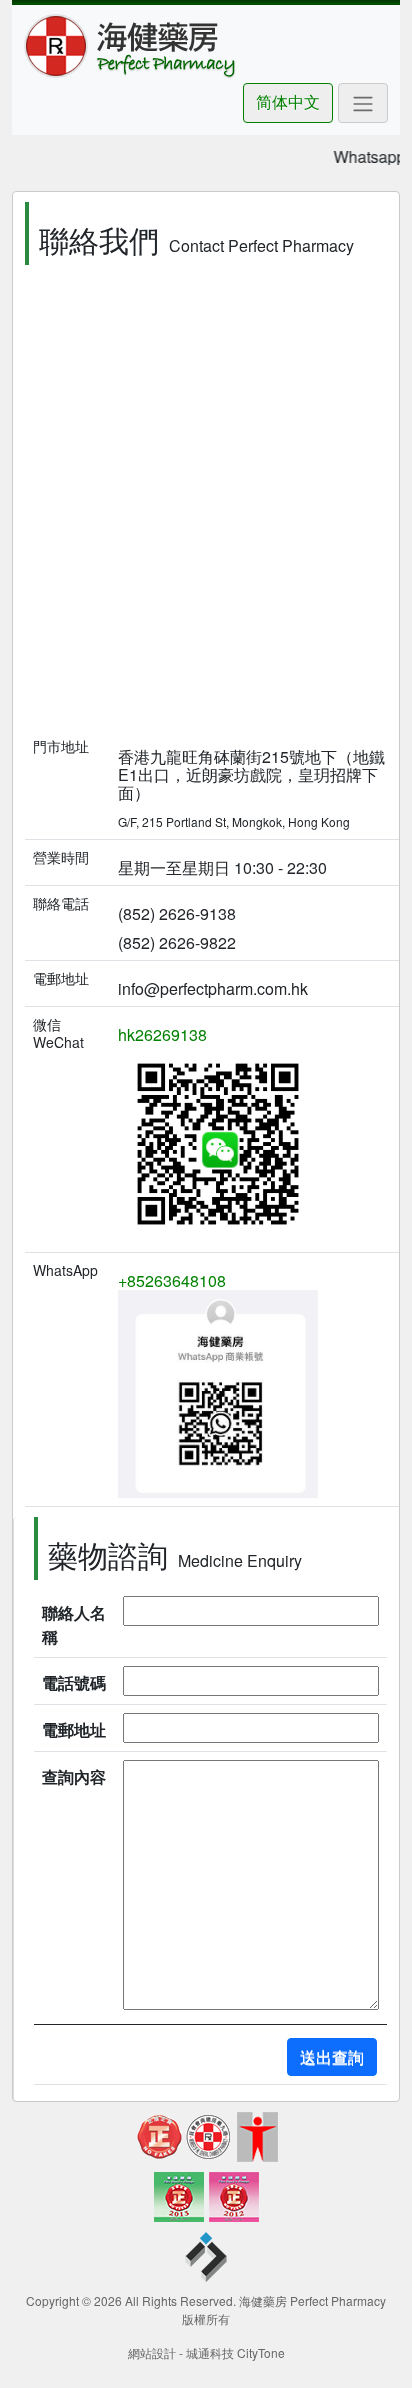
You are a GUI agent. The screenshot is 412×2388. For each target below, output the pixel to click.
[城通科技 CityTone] (206, 2260)
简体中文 (288, 101)
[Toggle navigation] (363, 103)
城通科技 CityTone (235, 2352)
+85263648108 (172, 1280)
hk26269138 (162, 1034)
